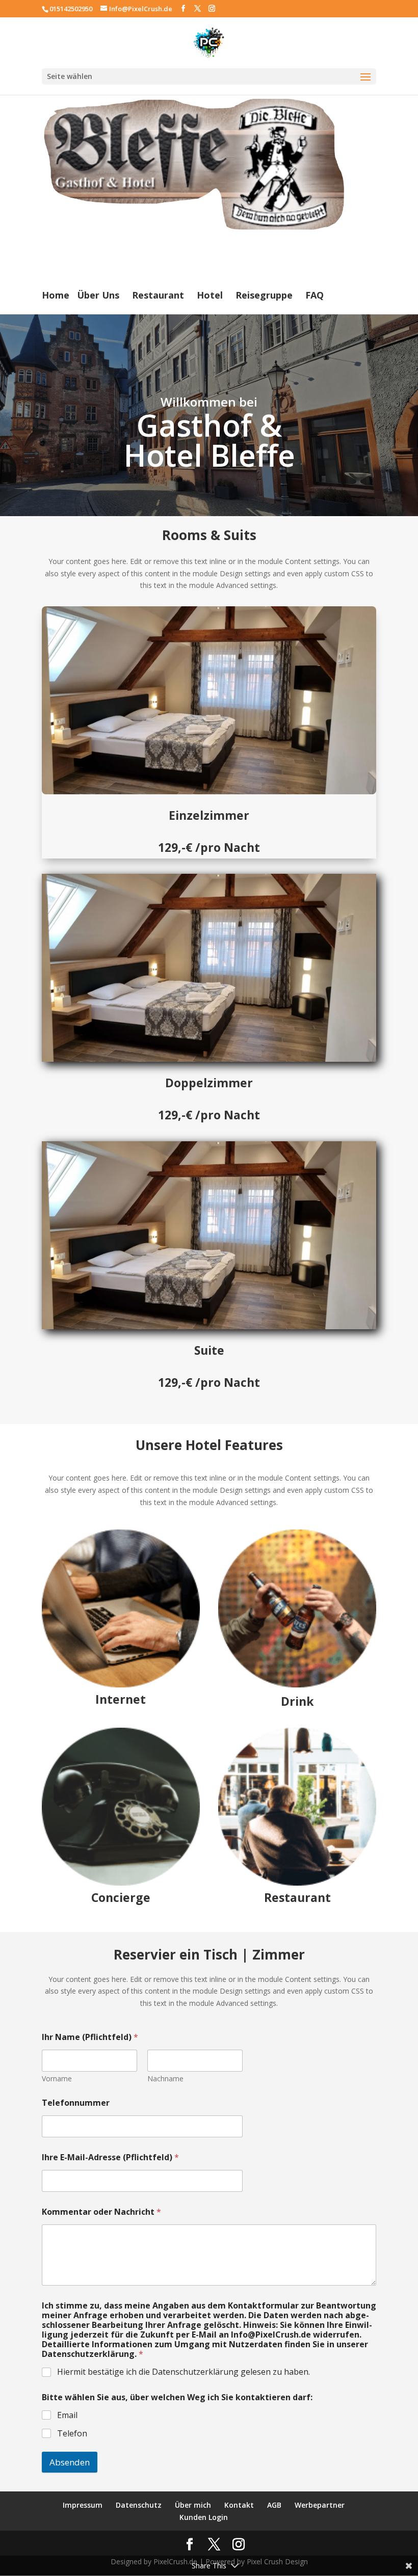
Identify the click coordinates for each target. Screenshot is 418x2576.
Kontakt (239, 2505)
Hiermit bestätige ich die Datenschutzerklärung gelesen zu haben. (184, 2372)
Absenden (70, 2462)
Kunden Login (204, 2517)
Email (67, 2415)
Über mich (193, 2505)
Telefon (72, 2434)
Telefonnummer (76, 2103)
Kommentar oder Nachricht (101, 2212)
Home (56, 295)
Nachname (165, 2078)
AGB (274, 2505)
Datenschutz (139, 2505)
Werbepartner (320, 2505)
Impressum (83, 2505)
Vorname (57, 2078)
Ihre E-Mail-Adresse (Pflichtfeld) (110, 2157)
